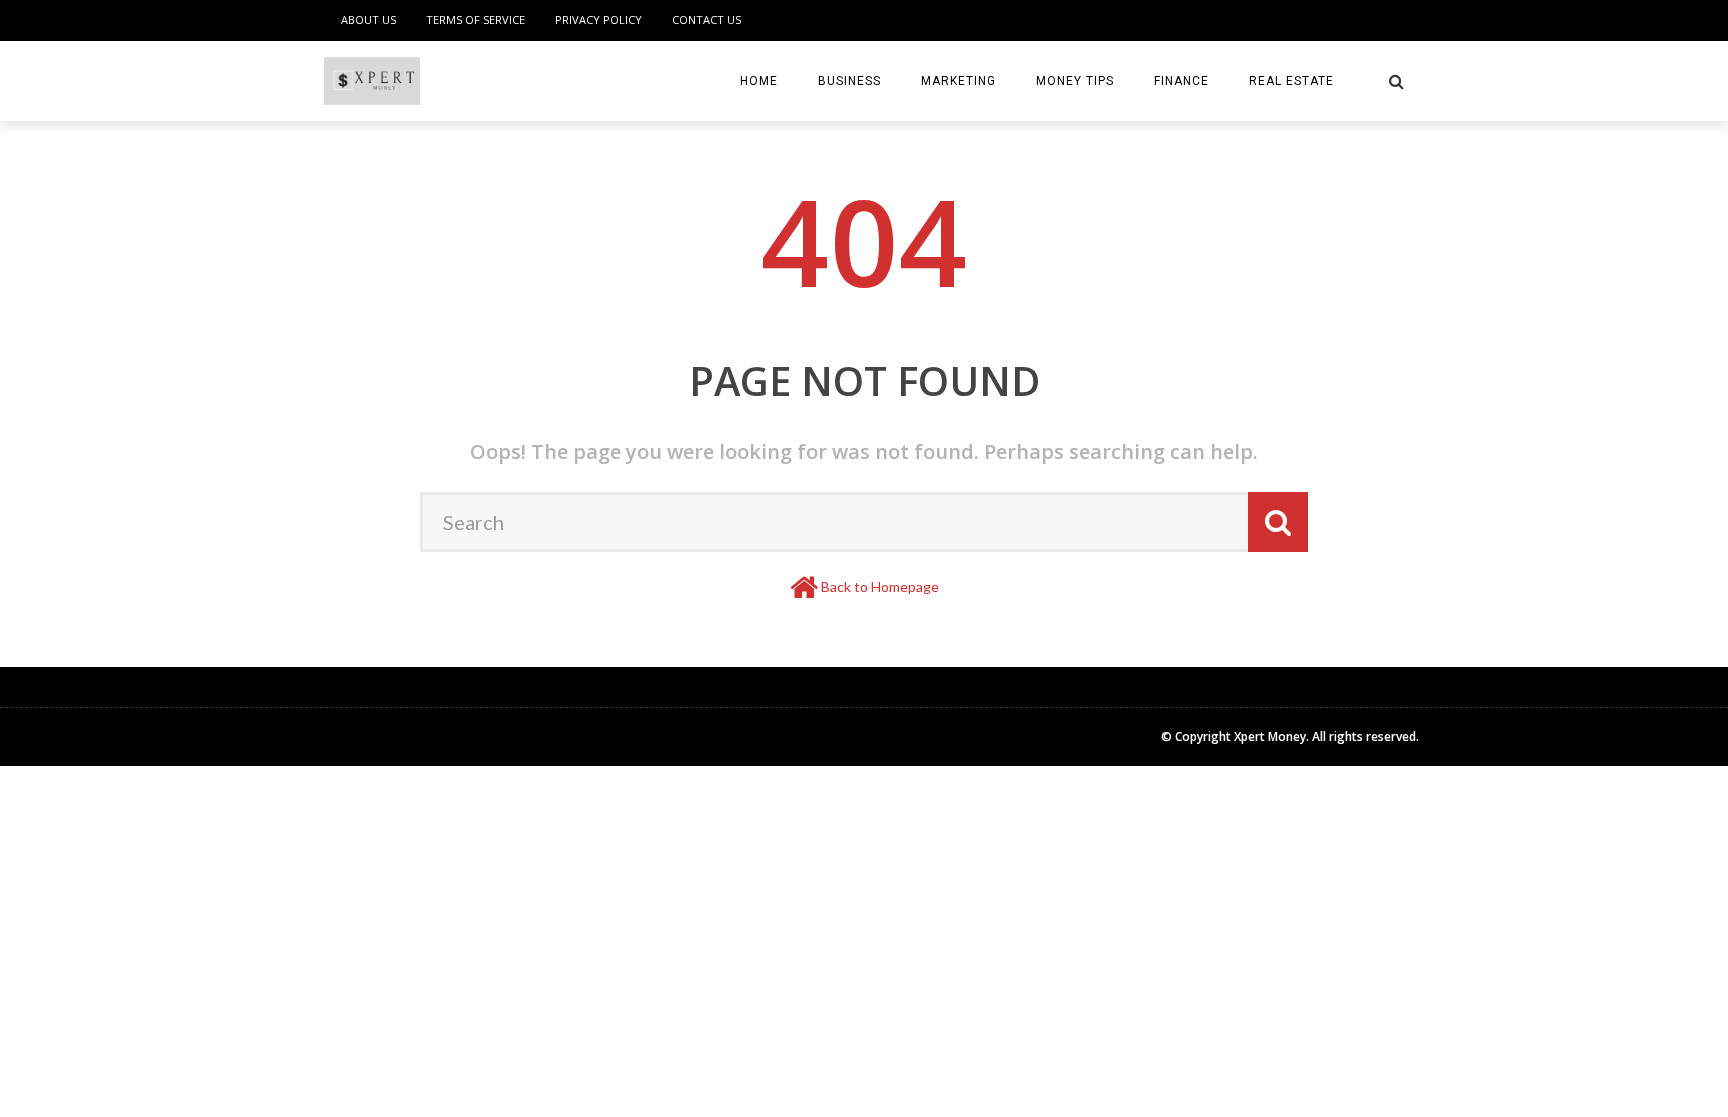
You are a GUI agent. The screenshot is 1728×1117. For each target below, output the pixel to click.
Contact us (706, 19)
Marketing (958, 81)
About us (368, 19)
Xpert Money (1270, 736)
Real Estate (1291, 81)
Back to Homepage (880, 586)
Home (759, 81)
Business (849, 81)
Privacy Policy (598, 19)
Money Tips (1075, 81)
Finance (1181, 81)
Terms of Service (475, 19)
